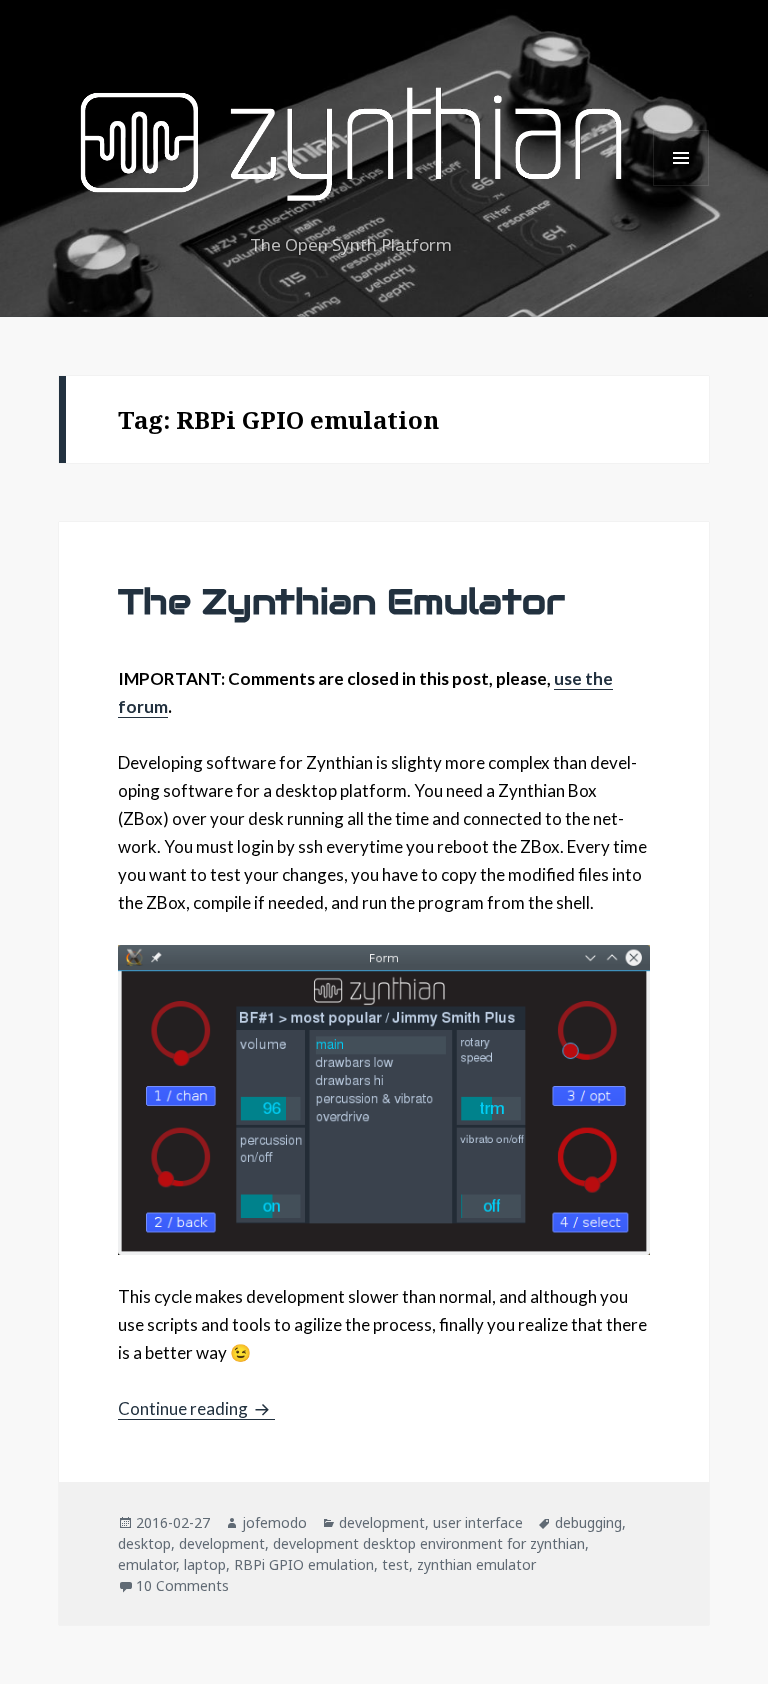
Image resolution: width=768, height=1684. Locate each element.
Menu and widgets (681, 185)
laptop (205, 1564)
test (395, 1564)
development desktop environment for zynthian (429, 1543)
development (382, 1522)
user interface (478, 1522)
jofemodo (274, 1522)
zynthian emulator (476, 1564)
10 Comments (182, 1585)
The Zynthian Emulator (341, 601)
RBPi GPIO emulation (304, 1564)
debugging (588, 1522)
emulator (147, 1564)
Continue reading (196, 1408)
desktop (144, 1543)
